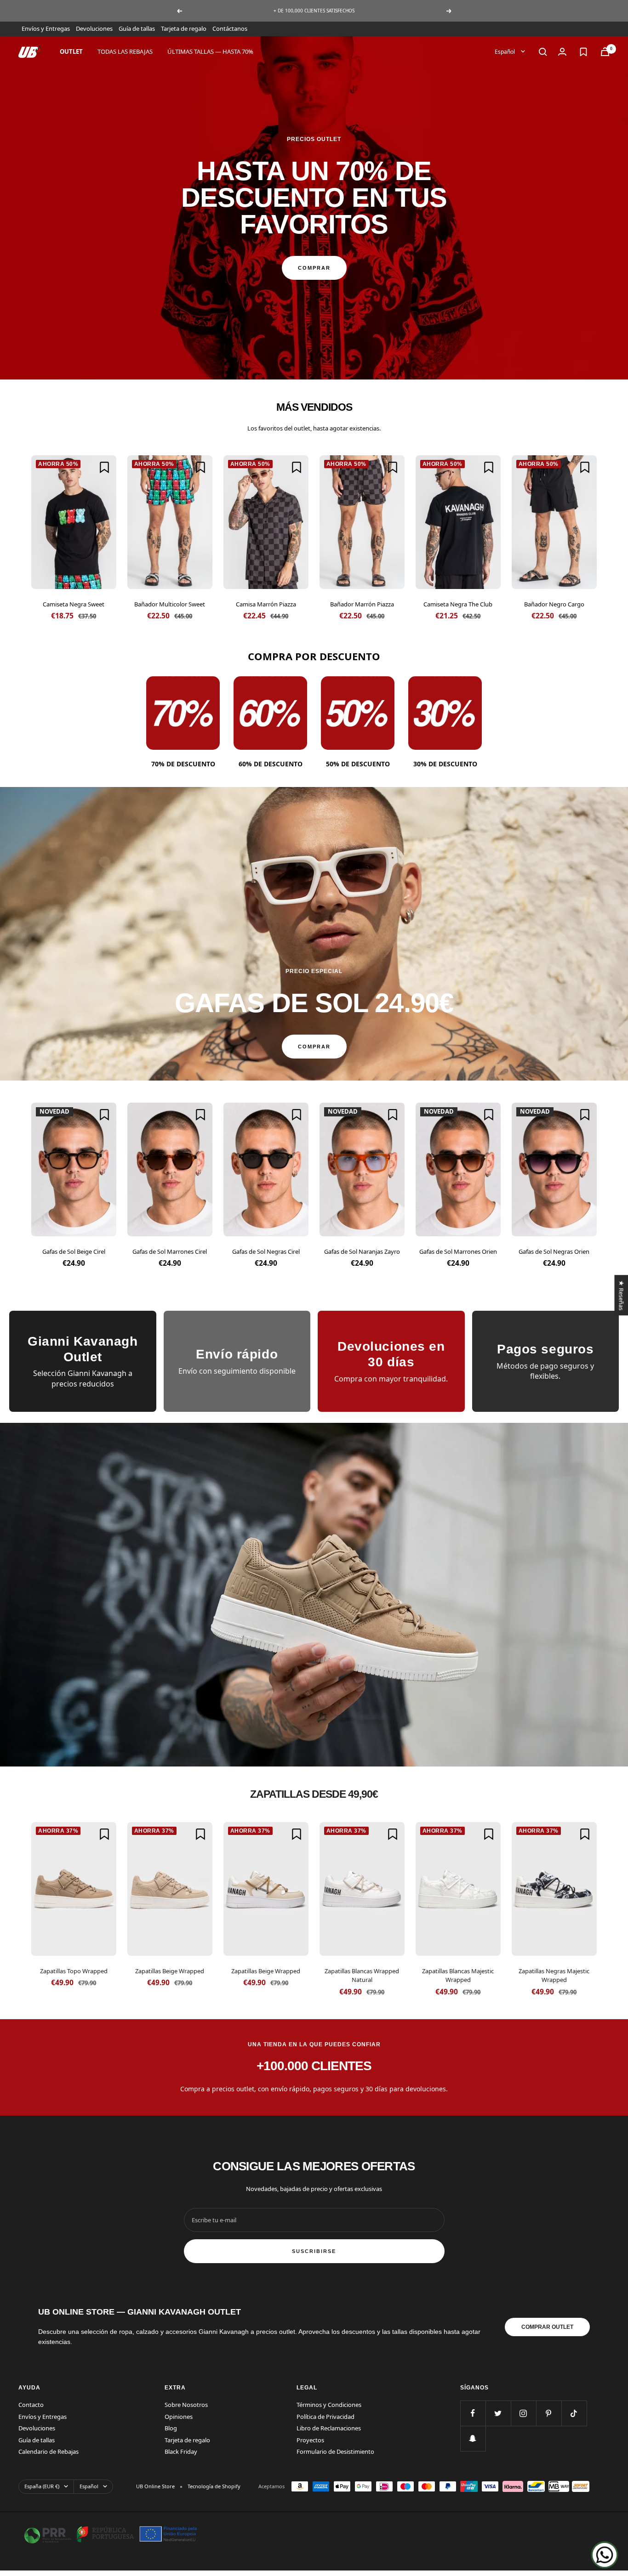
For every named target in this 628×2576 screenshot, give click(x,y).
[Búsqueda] (543, 52)
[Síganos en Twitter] (498, 2413)
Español (505, 51)
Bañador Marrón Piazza (362, 604)
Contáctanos (230, 28)
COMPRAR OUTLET (547, 2327)
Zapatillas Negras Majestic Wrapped (554, 1976)
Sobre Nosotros (186, 2405)
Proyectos (310, 2440)
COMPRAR (314, 268)
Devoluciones (94, 28)
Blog (171, 2428)
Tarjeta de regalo (184, 28)
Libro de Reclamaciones (329, 2428)
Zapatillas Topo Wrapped (74, 1971)
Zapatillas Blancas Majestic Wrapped (458, 1976)
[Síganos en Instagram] (523, 2413)
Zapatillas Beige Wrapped (170, 1971)
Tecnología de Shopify (214, 2486)
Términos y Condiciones (329, 2405)
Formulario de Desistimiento (335, 2451)
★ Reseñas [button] (621, 1295)
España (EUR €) (42, 2486)
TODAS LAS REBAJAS (125, 51)
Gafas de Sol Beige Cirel (74, 1251)
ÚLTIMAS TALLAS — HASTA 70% (210, 51)
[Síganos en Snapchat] (473, 2438)
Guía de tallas (137, 28)
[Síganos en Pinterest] (549, 2413)
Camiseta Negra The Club (458, 604)
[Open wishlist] (583, 52)
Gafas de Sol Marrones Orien (458, 1251)
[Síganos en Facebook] (473, 2413)
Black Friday (181, 2451)
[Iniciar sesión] (562, 52)
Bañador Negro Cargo (554, 604)
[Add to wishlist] (104, 467)
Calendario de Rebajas (49, 2451)
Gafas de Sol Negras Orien (554, 1251)
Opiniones (179, 2417)
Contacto (31, 2405)
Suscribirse (314, 2251)
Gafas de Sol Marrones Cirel (170, 1251)
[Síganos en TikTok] (574, 2413)
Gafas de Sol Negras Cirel (266, 1251)
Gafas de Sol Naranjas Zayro (362, 1251)
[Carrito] (605, 52)
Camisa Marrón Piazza (266, 604)
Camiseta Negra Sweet (74, 604)
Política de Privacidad (325, 2417)
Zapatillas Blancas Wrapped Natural (362, 1976)
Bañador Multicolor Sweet (170, 604)
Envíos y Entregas (46, 28)
